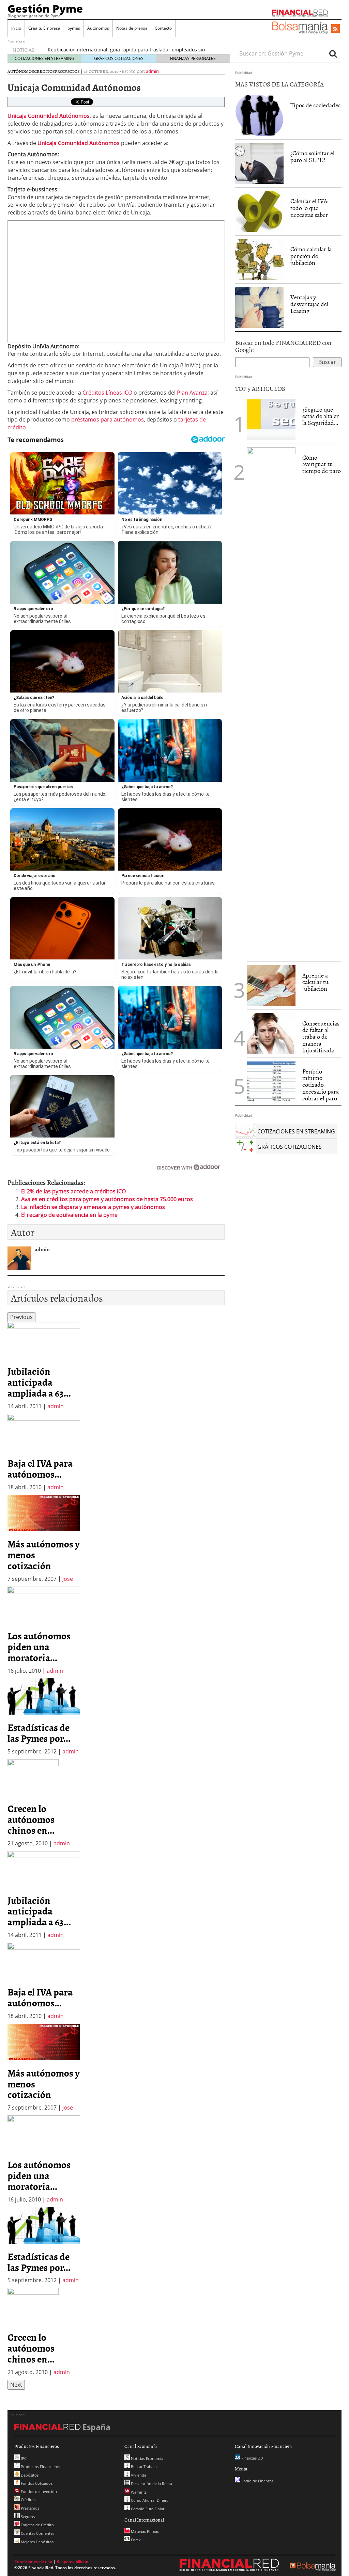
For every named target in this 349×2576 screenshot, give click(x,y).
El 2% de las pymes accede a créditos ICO (73, 1191)
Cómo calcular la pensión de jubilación (311, 256)
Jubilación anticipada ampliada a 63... (39, 1382)
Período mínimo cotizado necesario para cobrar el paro (321, 1085)
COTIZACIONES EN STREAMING (44, 58)
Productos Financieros (40, 2467)
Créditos (28, 2500)
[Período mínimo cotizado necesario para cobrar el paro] (271, 1081)
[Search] (333, 53)
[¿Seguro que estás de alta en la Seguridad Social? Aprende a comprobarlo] (271, 419)
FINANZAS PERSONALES (193, 58)
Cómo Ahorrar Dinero (149, 2500)
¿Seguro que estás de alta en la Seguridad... (321, 416)
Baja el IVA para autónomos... (40, 1468)
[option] (44, 1366)
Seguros (27, 2517)
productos (67, 71)
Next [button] (16, 2385)
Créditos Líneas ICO (107, 393)
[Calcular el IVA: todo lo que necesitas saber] (259, 211)
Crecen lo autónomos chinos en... (31, 1819)
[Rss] (336, 29)
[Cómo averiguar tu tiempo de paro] (271, 702)
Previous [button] (21, 1317)
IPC (23, 2458)
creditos (44, 71)
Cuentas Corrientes (37, 2533)
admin (152, 71)
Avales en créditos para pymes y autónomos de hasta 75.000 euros (107, 1199)
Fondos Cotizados (36, 2483)
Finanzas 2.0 (252, 2458)
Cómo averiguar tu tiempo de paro (322, 464)
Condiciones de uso (33, 2562)
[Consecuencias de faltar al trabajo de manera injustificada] (271, 1033)
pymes (74, 28)
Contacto (163, 28)
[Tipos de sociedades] (259, 115)
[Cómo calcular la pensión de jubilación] (259, 259)
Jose (68, 1579)
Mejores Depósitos (37, 2542)
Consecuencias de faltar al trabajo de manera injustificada (321, 1037)
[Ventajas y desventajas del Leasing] (259, 307)
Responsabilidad (72, 2562)
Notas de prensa (132, 28)
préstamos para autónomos (107, 419)
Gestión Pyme (45, 9)
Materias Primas (144, 2531)
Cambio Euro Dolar (147, 2509)
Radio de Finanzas (257, 2481)
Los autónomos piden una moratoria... (39, 1647)
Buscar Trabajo (143, 2467)
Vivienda (138, 2475)
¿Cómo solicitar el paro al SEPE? (312, 156)
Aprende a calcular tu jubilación (315, 982)
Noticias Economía (147, 2458)
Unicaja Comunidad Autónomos (79, 143)
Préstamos (29, 2508)
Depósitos (29, 2475)
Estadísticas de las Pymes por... (39, 1733)
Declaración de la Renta (151, 2484)
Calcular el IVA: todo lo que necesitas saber (309, 208)
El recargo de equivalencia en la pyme (69, 1215)
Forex (135, 2540)
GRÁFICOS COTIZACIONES (119, 58)
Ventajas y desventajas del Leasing (309, 304)
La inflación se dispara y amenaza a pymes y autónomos (93, 1207)
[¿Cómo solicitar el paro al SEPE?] (259, 163)
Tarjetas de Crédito (37, 2525)
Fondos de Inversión (38, 2491)
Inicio (16, 28)
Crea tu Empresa (44, 28)
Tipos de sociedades (315, 105)
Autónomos (98, 28)
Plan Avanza (192, 393)
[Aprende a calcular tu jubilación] (271, 986)
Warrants (138, 2492)
